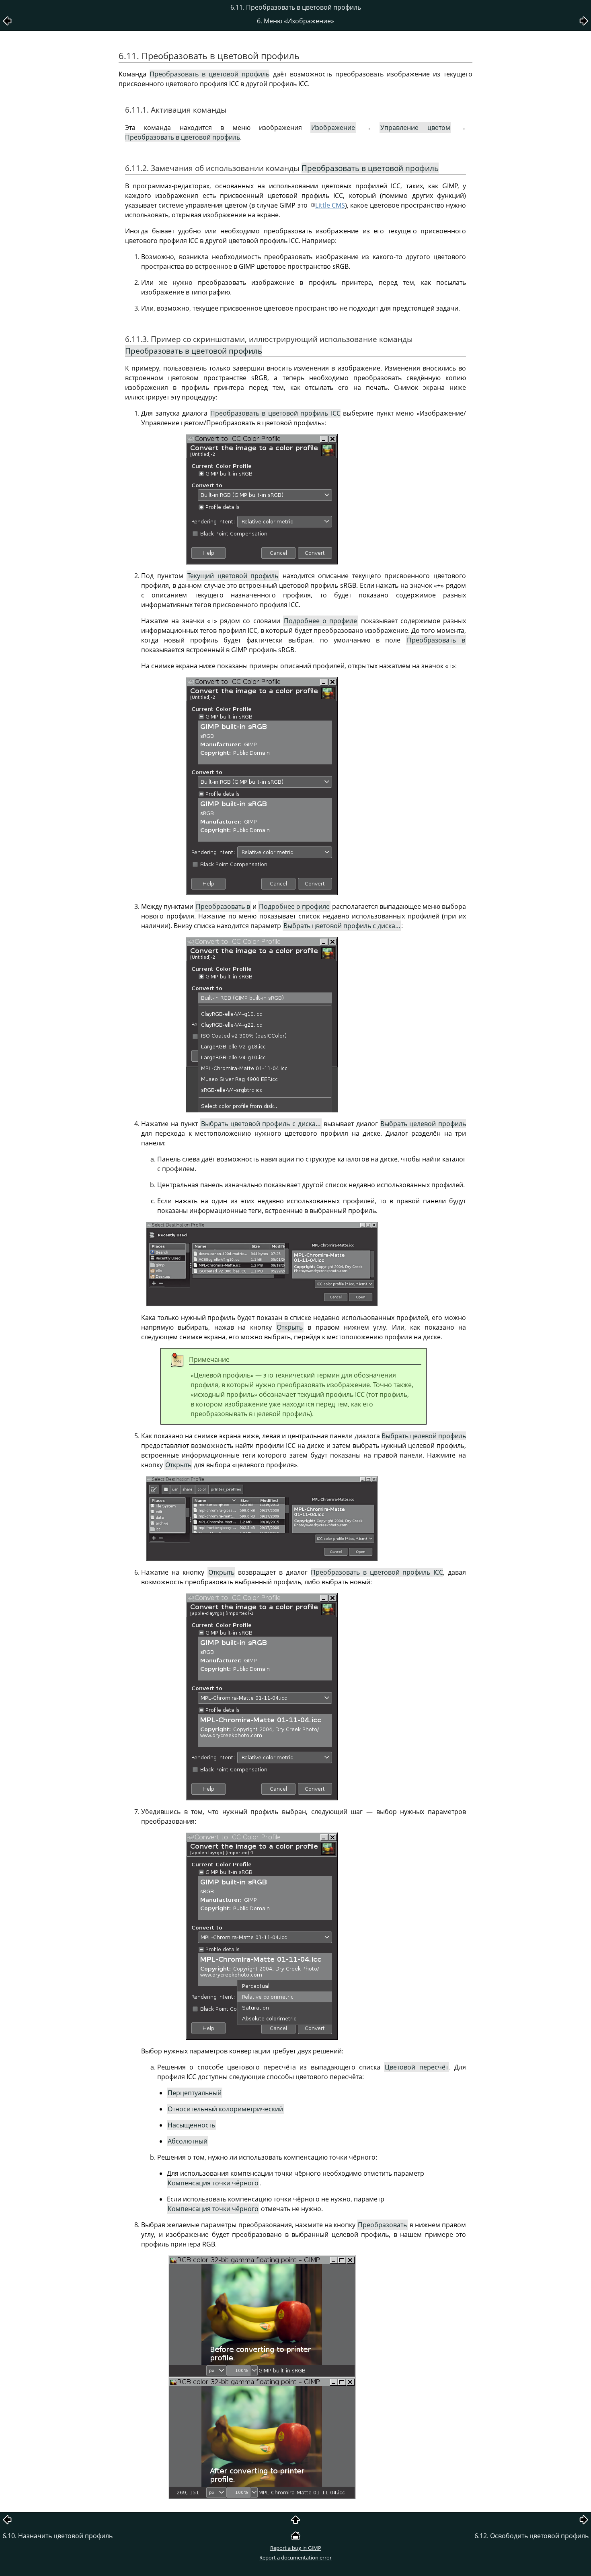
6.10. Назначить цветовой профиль (57, 2536)
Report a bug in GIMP (296, 2548)
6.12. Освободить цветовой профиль (531, 2536)
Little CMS (330, 205)
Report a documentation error (295, 2557)
